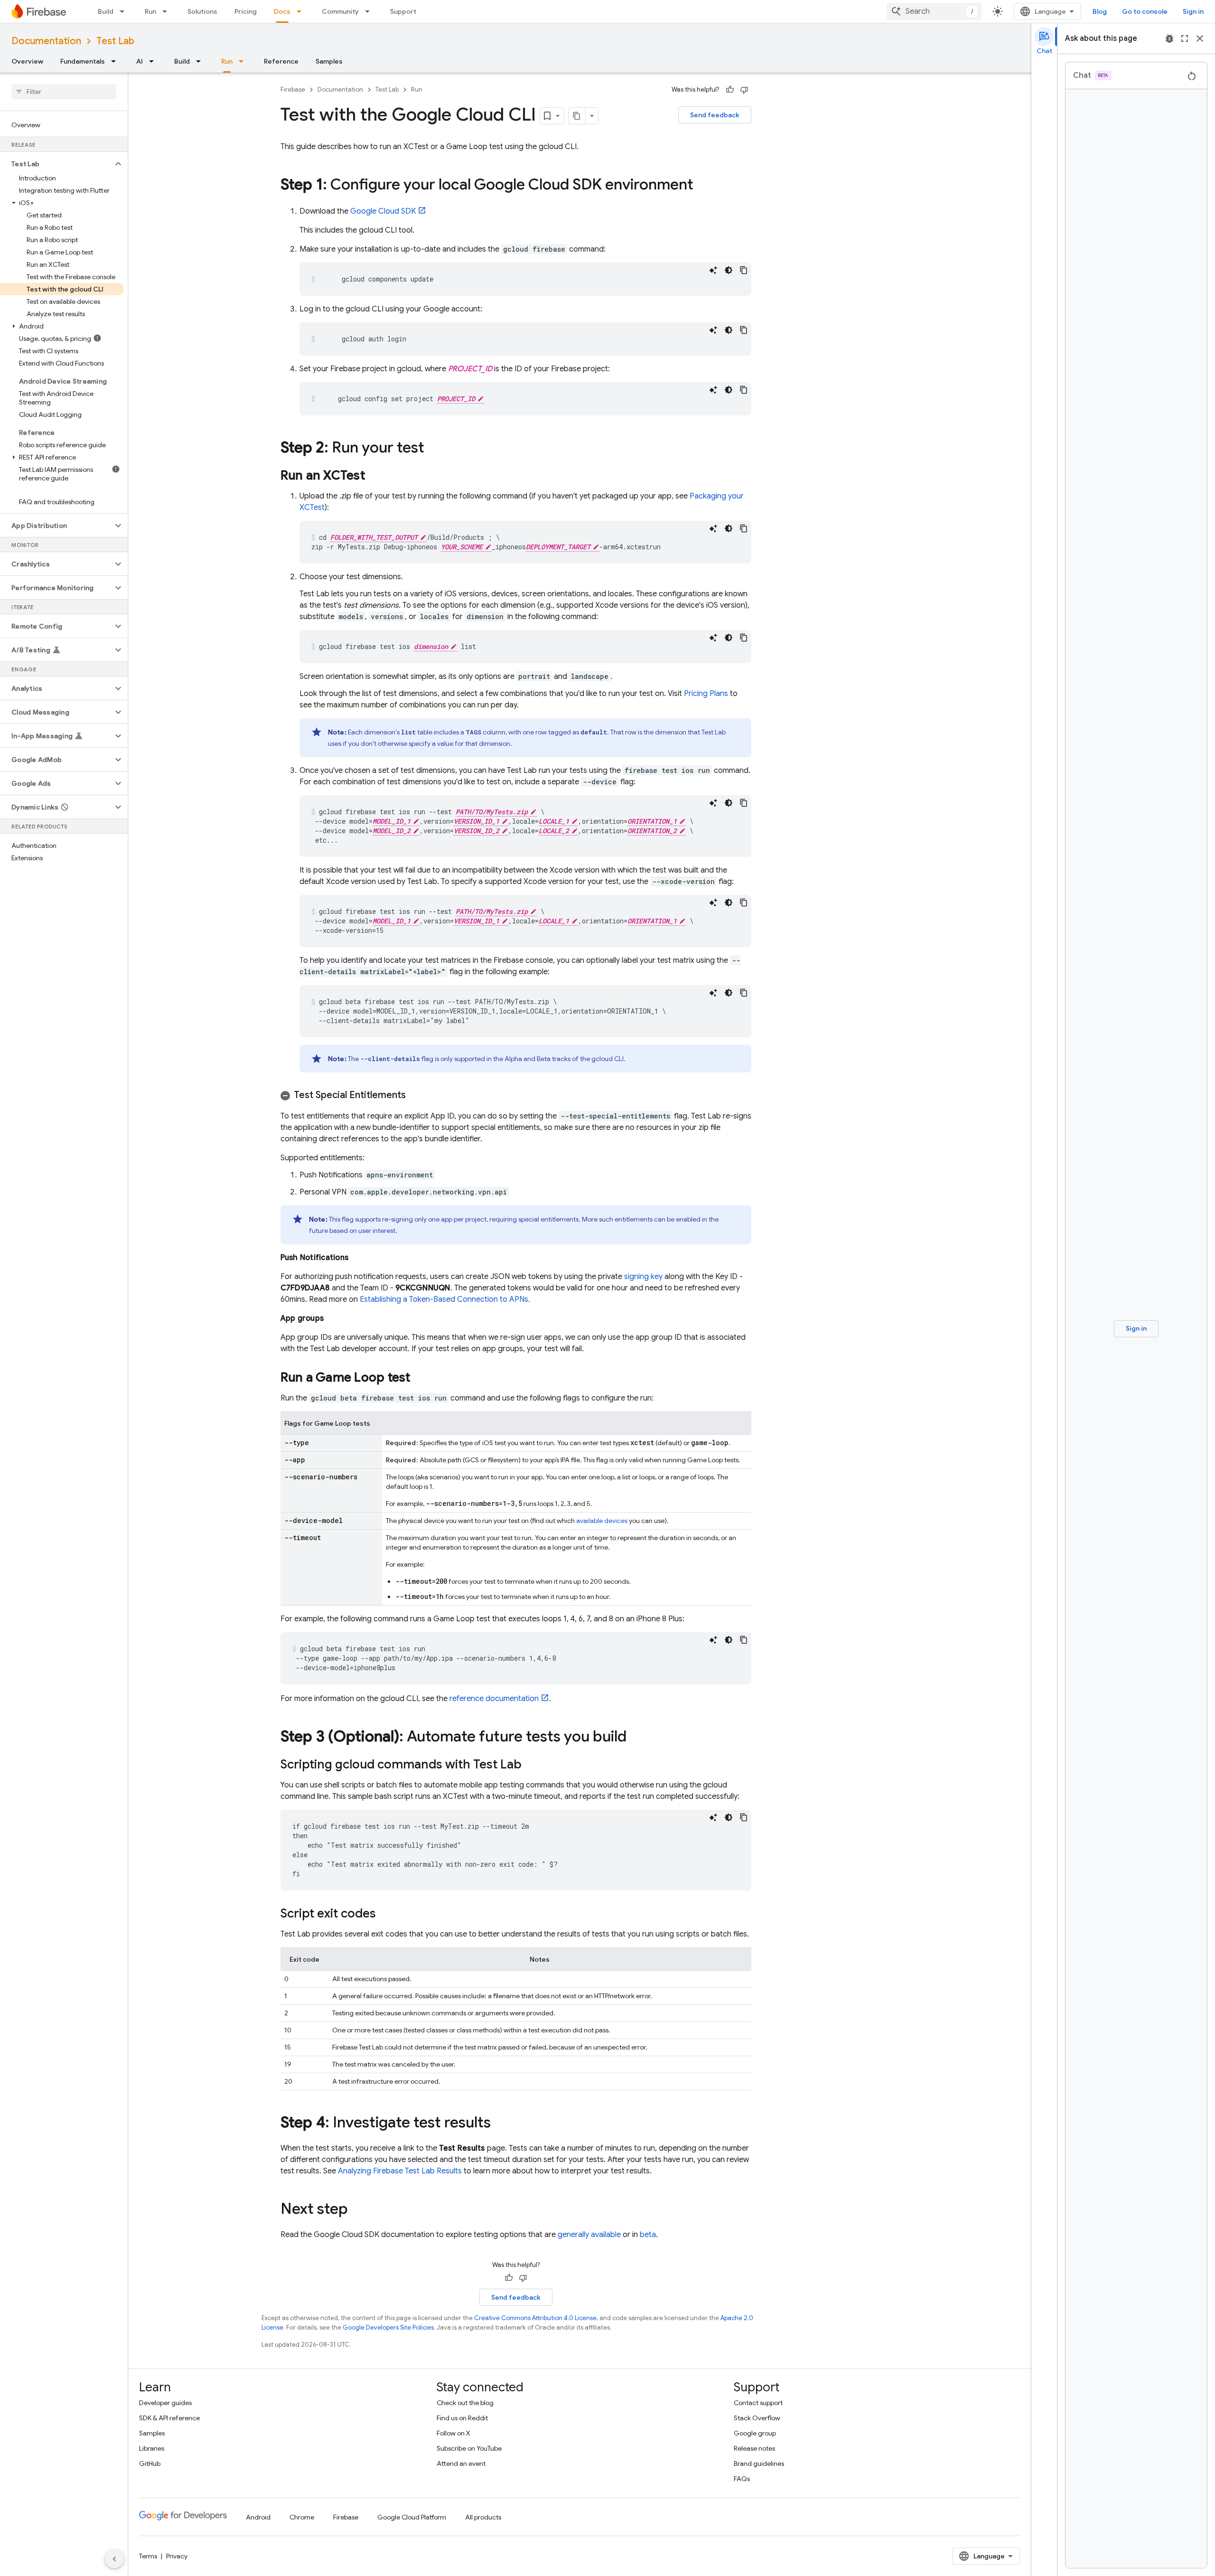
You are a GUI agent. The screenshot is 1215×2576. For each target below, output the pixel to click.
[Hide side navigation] (114, 2559)
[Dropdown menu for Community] (370, 11)
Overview (27, 61)
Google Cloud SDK (383, 211)
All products (483, 2517)
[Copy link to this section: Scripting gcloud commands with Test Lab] (531, 1765)
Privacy (177, 2556)
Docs (282, 11)
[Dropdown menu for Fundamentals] (116, 61)
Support (403, 11)
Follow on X (453, 2433)
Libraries (152, 2448)
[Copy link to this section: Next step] (357, 2210)
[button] (56, 164)
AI (140, 61)
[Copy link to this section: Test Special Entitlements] (415, 1095)
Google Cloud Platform (412, 2517)
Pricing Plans (706, 694)
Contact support (758, 2403)
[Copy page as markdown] (577, 116)
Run (150, 11)
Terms (148, 2556)
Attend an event (461, 2463)
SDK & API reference (169, 2418)
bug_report (1169, 38)
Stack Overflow (757, 2418)
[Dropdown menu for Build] (125, 11)
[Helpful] (730, 90)
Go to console (1145, 11)
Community (340, 11)
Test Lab (115, 41)
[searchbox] (64, 92)
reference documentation (494, 1699)
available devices (602, 1521)
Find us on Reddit (462, 2418)
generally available (589, 2235)
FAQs (742, 2479)
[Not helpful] (744, 90)
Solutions (202, 11)
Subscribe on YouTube (469, 2448)
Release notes (754, 2448)
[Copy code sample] (744, 270)
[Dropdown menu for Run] (168, 11)
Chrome (302, 2517)
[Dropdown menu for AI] (154, 61)
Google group (755, 2433)
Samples (329, 61)
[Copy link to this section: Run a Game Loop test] (420, 1378)
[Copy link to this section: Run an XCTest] (374, 476)
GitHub (150, 2463)
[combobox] (934, 11)
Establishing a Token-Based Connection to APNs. (445, 1299)
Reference (281, 61)
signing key (643, 1277)
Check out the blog (465, 2403)
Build (106, 11)
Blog (1100, 11)
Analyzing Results (400, 2171)
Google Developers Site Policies (388, 2327)
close (1200, 38)
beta (648, 2235)
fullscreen (1185, 38)
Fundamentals (83, 61)
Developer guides (165, 2403)
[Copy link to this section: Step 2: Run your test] (434, 449)
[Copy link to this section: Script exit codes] (385, 1914)
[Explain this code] (713, 270)
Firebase (293, 89)
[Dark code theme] (729, 270)
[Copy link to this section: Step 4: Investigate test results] (500, 2124)
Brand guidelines (759, 2463)
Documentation (46, 41)
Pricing (246, 11)
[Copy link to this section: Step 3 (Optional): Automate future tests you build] (636, 1738)
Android (258, 2517)
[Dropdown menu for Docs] (302, 11)
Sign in (1193, 11)
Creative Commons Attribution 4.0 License (535, 2318)
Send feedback (715, 115)
